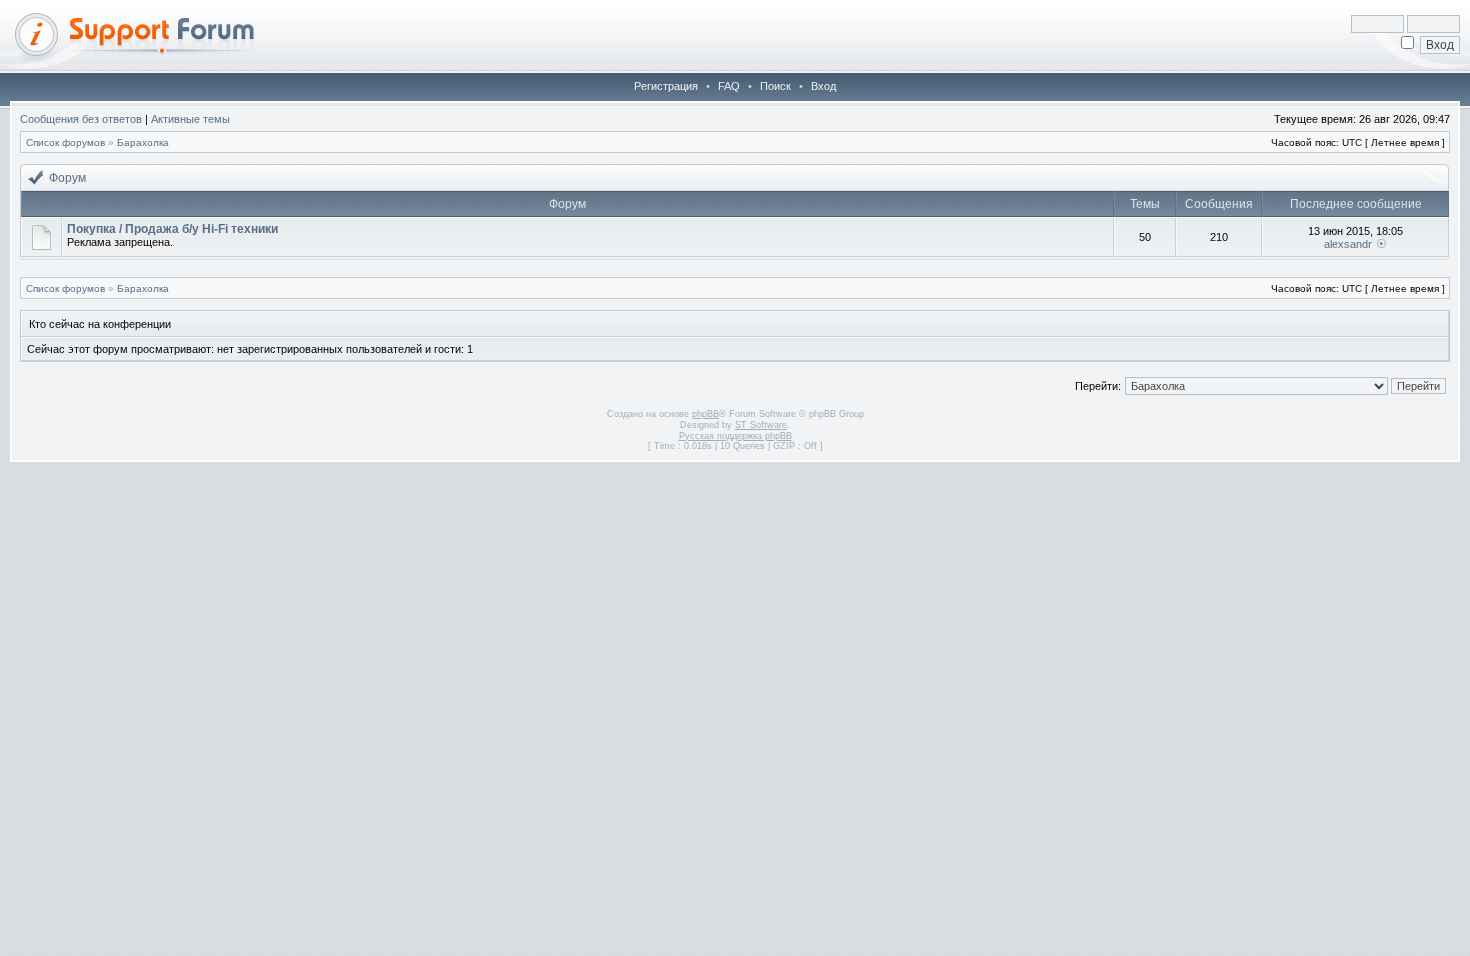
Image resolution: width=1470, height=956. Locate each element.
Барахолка (143, 142)
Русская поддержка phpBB (735, 436)
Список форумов (65, 142)
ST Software (761, 425)
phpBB (705, 414)
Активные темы (190, 119)
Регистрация (666, 86)
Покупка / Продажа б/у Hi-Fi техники (172, 229)
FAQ (729, 86)
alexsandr (1348, 244)
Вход (823, 86)
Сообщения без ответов (81, 119)
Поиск (775, 86)
